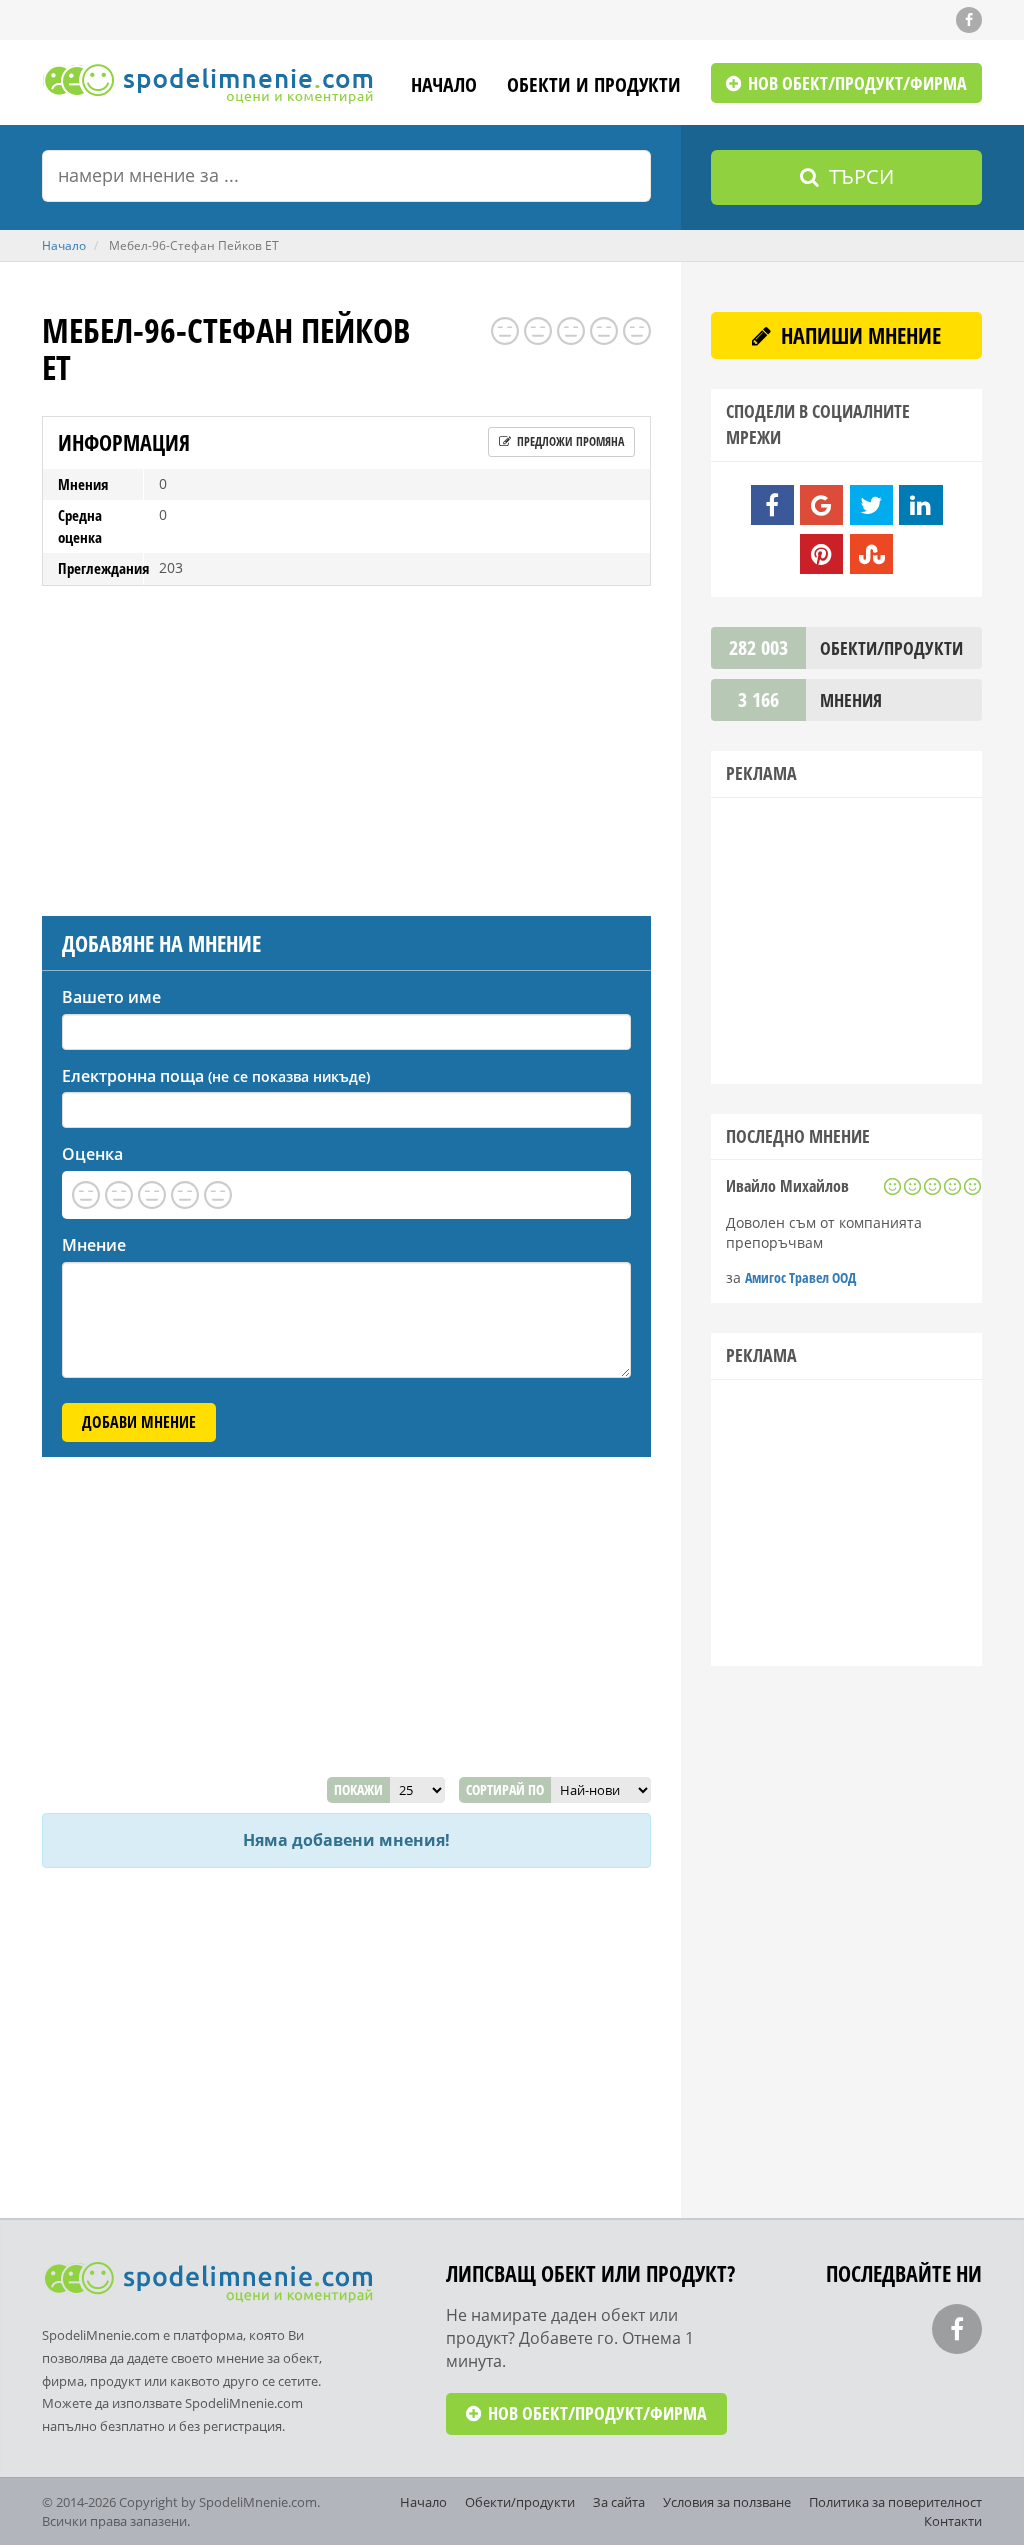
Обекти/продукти (520, 2502)
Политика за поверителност (895, 2502)
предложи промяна (569, 441)
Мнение (94, 1245)
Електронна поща (216, 1076)
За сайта (619, 2502)
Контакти (953, 2521)
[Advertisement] (346, 746)
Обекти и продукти (594, 86)
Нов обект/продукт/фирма (855, 83)
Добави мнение (139, 1422)
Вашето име (111, 997)
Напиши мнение (858, 335)
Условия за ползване (727, 2502)
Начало (444, 86)
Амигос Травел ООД (800, 1277)
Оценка (92, 1154)
